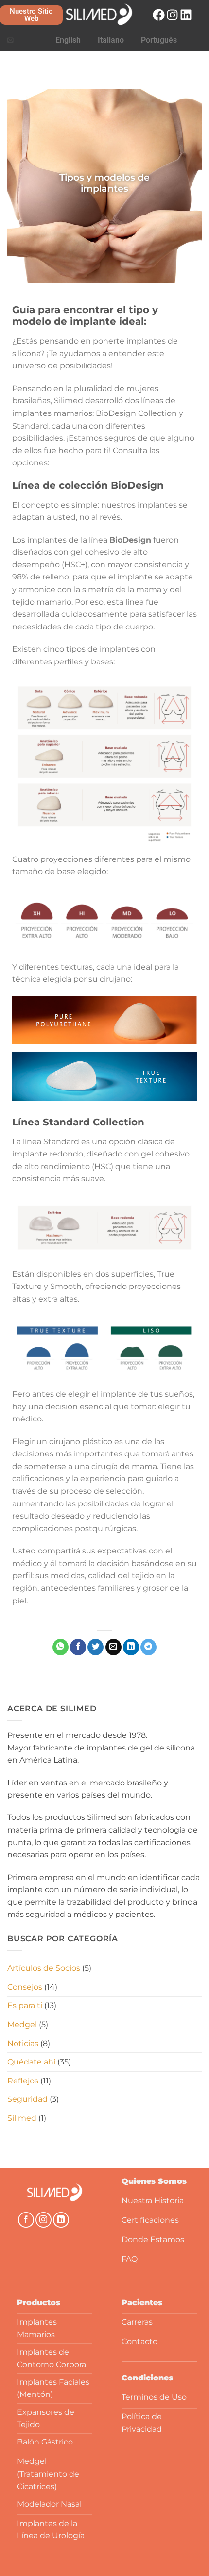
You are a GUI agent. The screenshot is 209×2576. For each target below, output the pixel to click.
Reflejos (23, 2081)
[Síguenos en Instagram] (44, 2220)
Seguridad (27, 2099)
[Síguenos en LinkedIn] (61, 2220)
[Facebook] (159, 15)
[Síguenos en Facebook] (26, 2220)
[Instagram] (172, 15)
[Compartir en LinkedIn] (131, 1647)
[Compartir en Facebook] (78, 1647)
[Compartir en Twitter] (96, 1647)
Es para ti (25, 2006)
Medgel (22, 2024)
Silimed (22, 2118)
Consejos (25, 1987)
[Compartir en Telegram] (148, 1647)
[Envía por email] (113, 1647)
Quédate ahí (31, 2062)
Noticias (23, 2043)
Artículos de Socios (44, 1968)
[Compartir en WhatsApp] (61, 1647)
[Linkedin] (186, 15)
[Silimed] (55, 2193)
